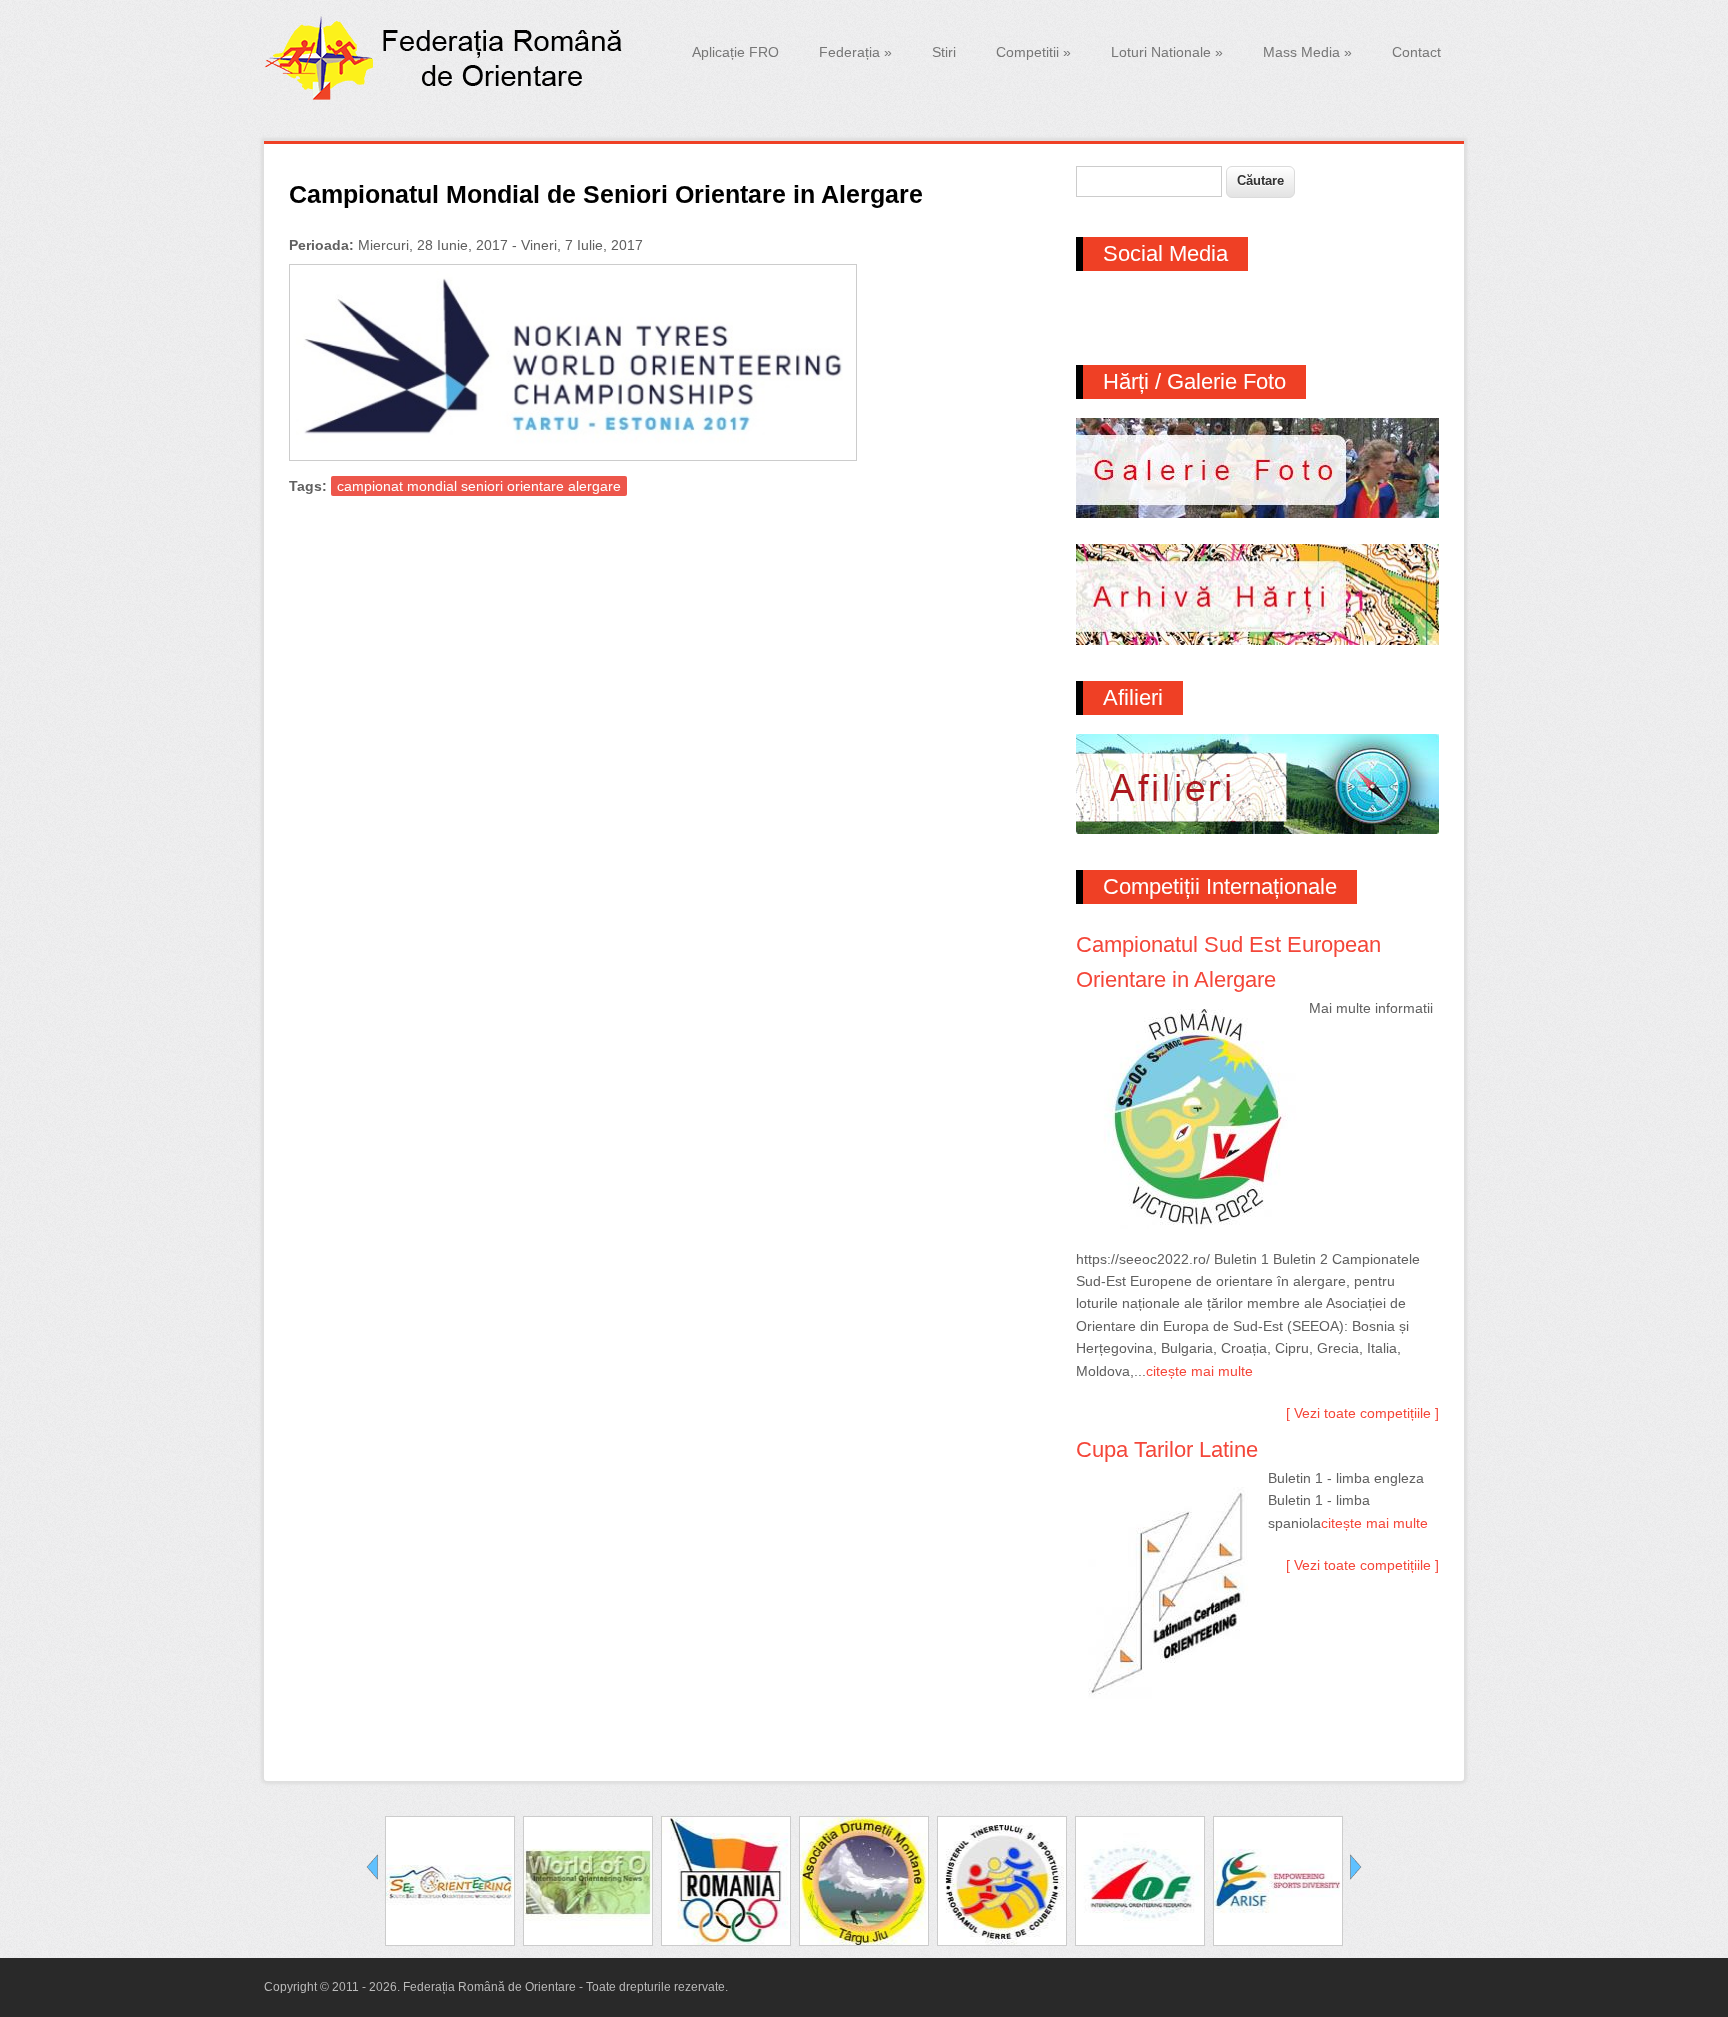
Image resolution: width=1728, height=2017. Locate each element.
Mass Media (1307, 52)
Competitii (1033, 52)
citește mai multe (1199, 1371)
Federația (855, 52)
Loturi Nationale (1167, 52)
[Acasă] (448, 95)
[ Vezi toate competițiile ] (1362, 1413)
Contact (1416, 52)
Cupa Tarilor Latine (1167, 1449)
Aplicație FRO (735, 52)
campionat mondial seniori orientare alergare (479, 486)
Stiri (944, 52)
